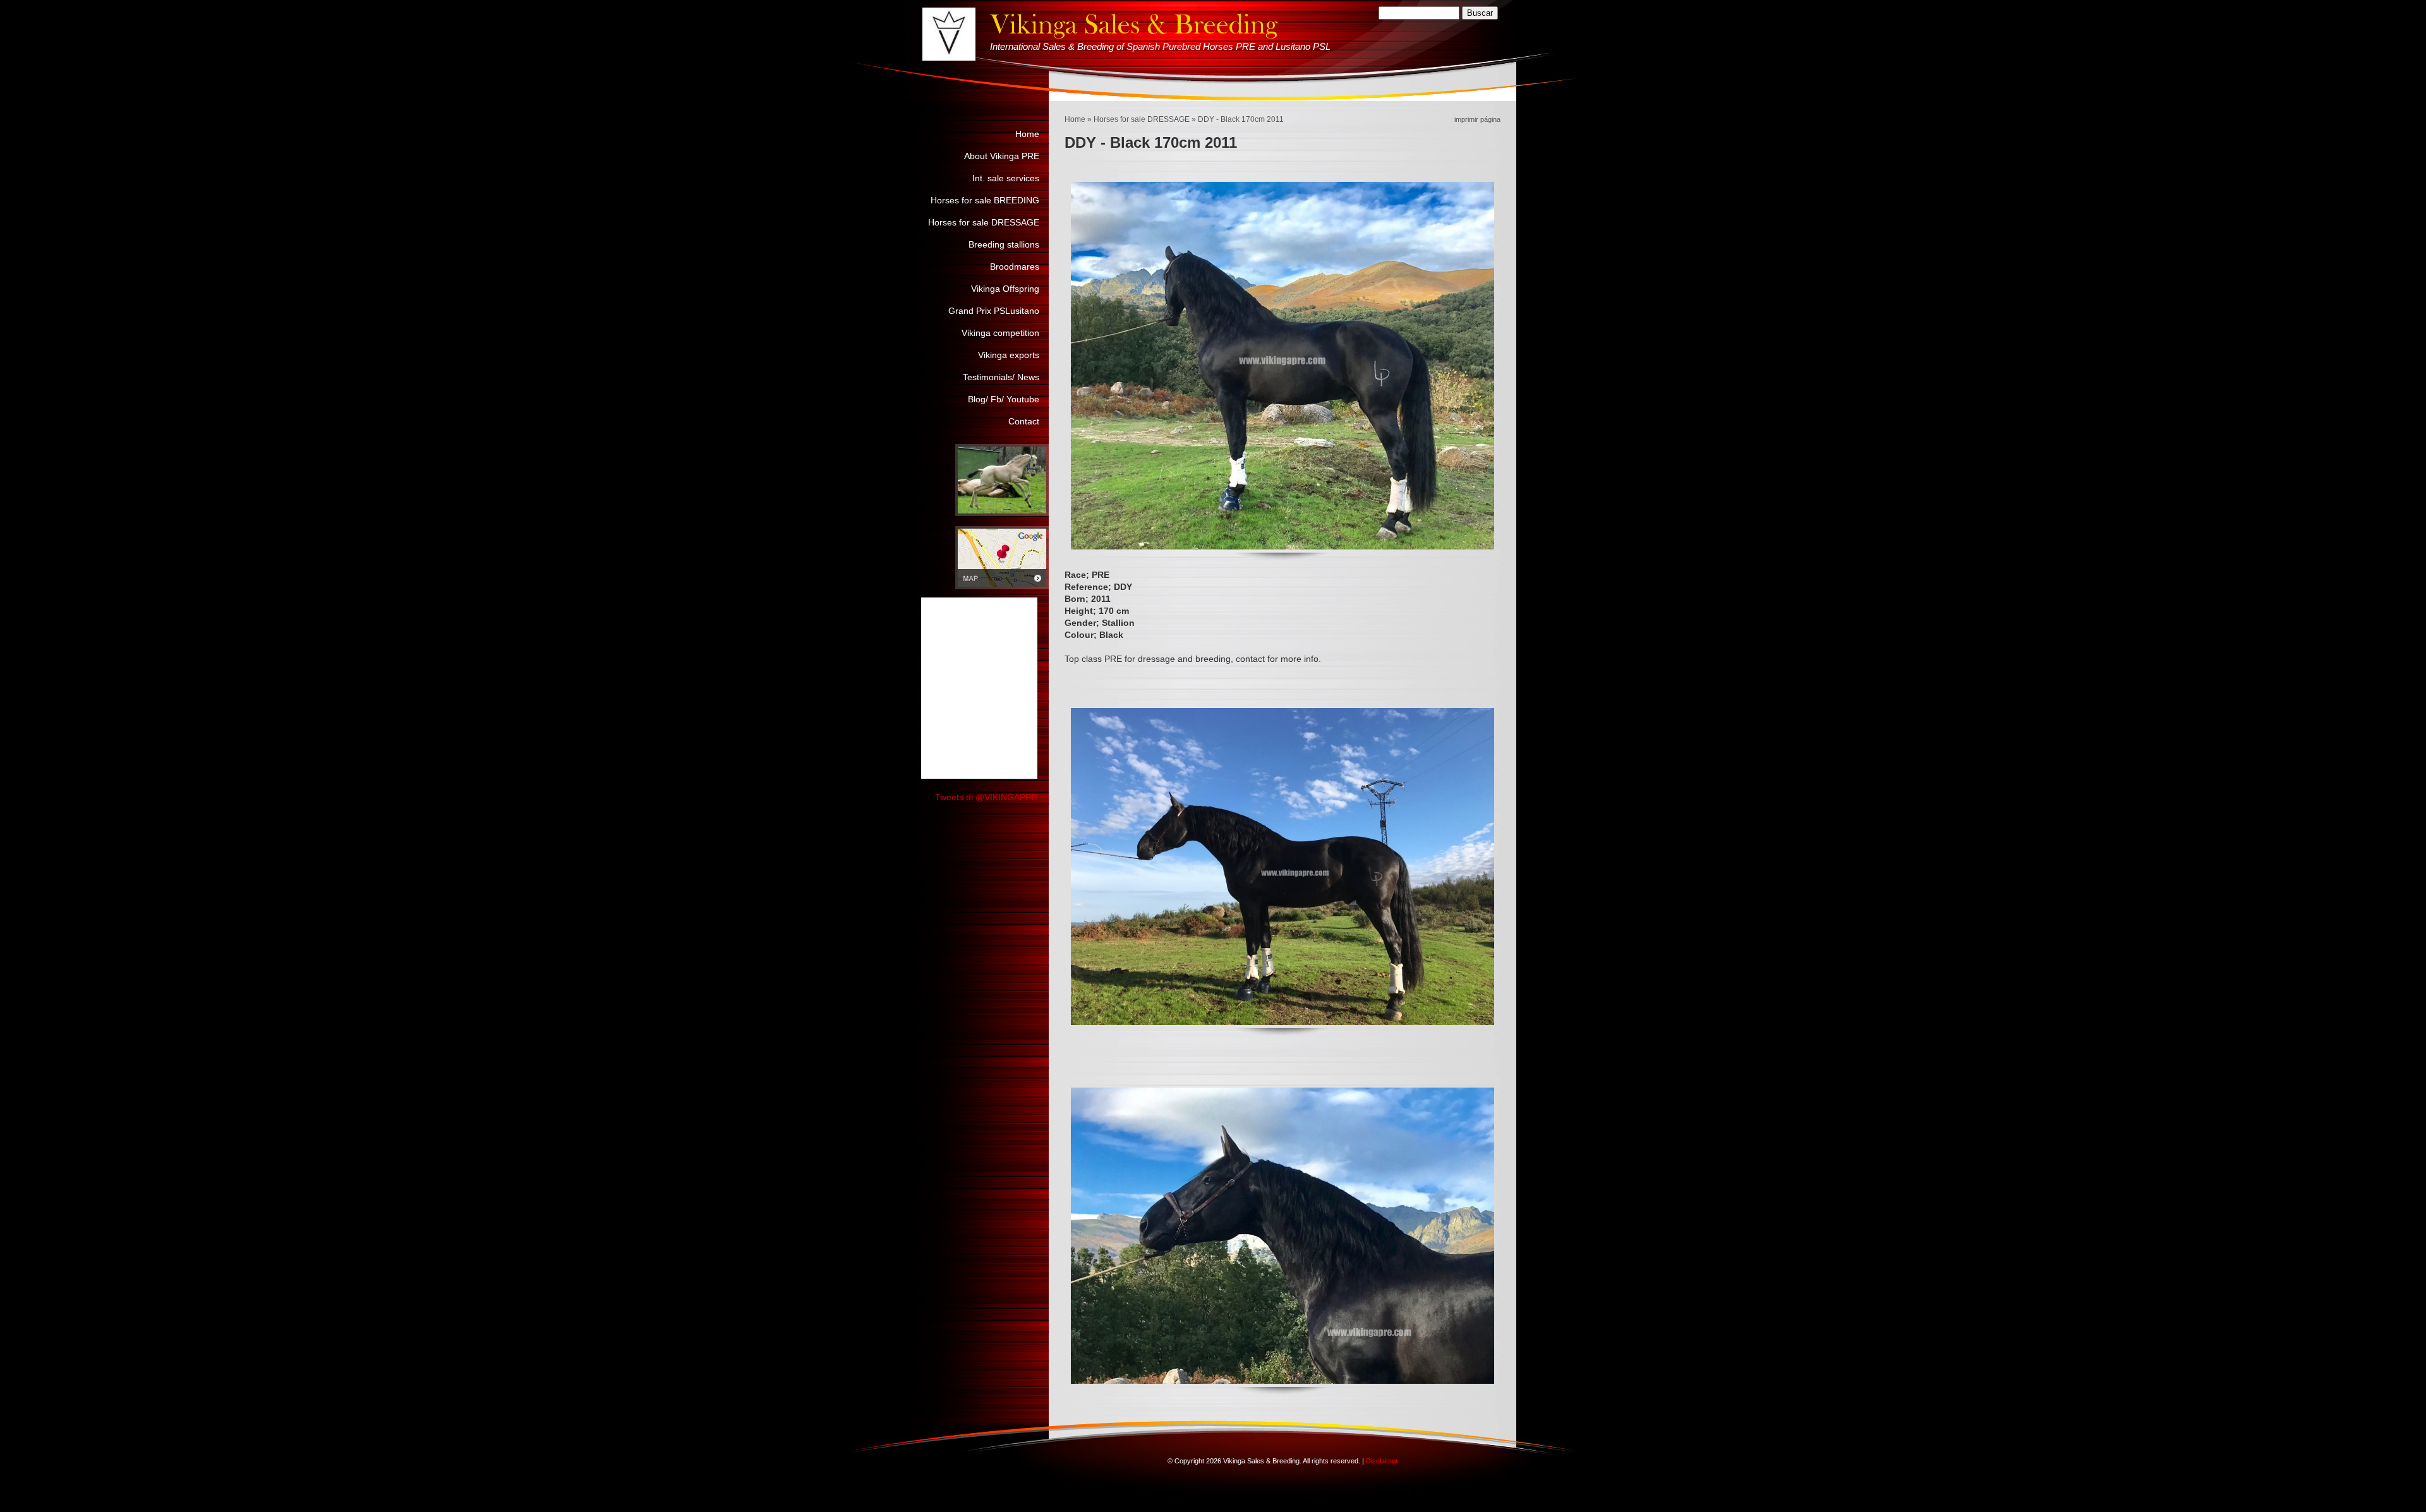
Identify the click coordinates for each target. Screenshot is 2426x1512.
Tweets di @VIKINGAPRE (986, 797)
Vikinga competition (1000, 333)
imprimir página (1477, 119)
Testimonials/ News (1001, 377)
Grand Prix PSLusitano (994, 311)
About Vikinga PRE (1002, 156)
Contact (1024, 421)
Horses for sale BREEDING (985, 200)
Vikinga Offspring (1005, 289)
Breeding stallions (1004, 244)
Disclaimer (1382, 1461)
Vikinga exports (1009, 355)
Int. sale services (1006, 178)
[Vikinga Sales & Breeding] (949, 34)
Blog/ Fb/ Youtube (1004, 399)
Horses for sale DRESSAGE (1142, 119)
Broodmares (1015, 267)
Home (1075, 119)
